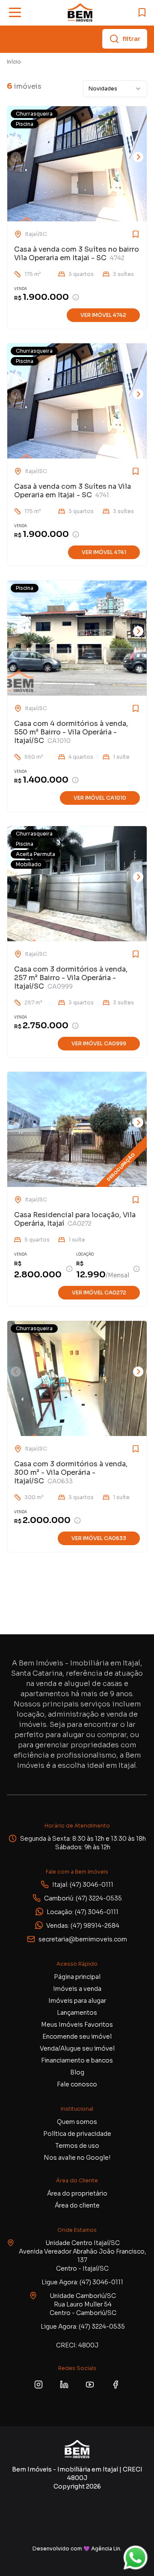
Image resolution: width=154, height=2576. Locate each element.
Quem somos (77, 2122)
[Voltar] (16, 157)
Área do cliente (77, 2205)
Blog (77, 2072)
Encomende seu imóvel (77, 2036)
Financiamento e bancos (77, 2060)
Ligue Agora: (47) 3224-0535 (83, 2327)
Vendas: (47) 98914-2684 (83, 1926)
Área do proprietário (77, 2193)
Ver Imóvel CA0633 (99, 1538)
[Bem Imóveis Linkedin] (64, 2385)
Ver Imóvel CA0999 (99, 1043)
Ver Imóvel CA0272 (99, 1292)
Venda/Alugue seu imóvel (77, 2048)
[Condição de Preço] (76, 297)
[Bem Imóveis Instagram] (38, 2385)
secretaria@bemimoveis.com (83, 1939)
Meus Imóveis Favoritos (77, 2025)
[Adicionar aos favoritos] (123, 234)
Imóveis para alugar (77, 2001)
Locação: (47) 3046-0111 (83, 1912)
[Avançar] (138, 157)
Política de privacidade (77, 2134)
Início (14, 62)
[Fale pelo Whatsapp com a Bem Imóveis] (136, 2558)
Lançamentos (77, 2013)
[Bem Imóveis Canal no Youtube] (90, 2385)
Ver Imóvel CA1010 (100, 798)
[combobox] (115, 89)
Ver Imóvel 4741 (104, 552)
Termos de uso (77, 2146)
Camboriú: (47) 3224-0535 (83, 1898)
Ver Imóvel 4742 (103, 315)
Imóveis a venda (77, 1989)
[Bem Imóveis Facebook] (115, 2385)
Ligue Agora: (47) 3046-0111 (82, 2282)
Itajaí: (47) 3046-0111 (83, 1885)
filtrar (132, 39)
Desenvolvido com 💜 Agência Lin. (77, 2548)
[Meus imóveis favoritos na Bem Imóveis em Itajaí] (142, 12)
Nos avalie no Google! (77, 2158)
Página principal (77, 1977)
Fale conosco (77, 2084)
